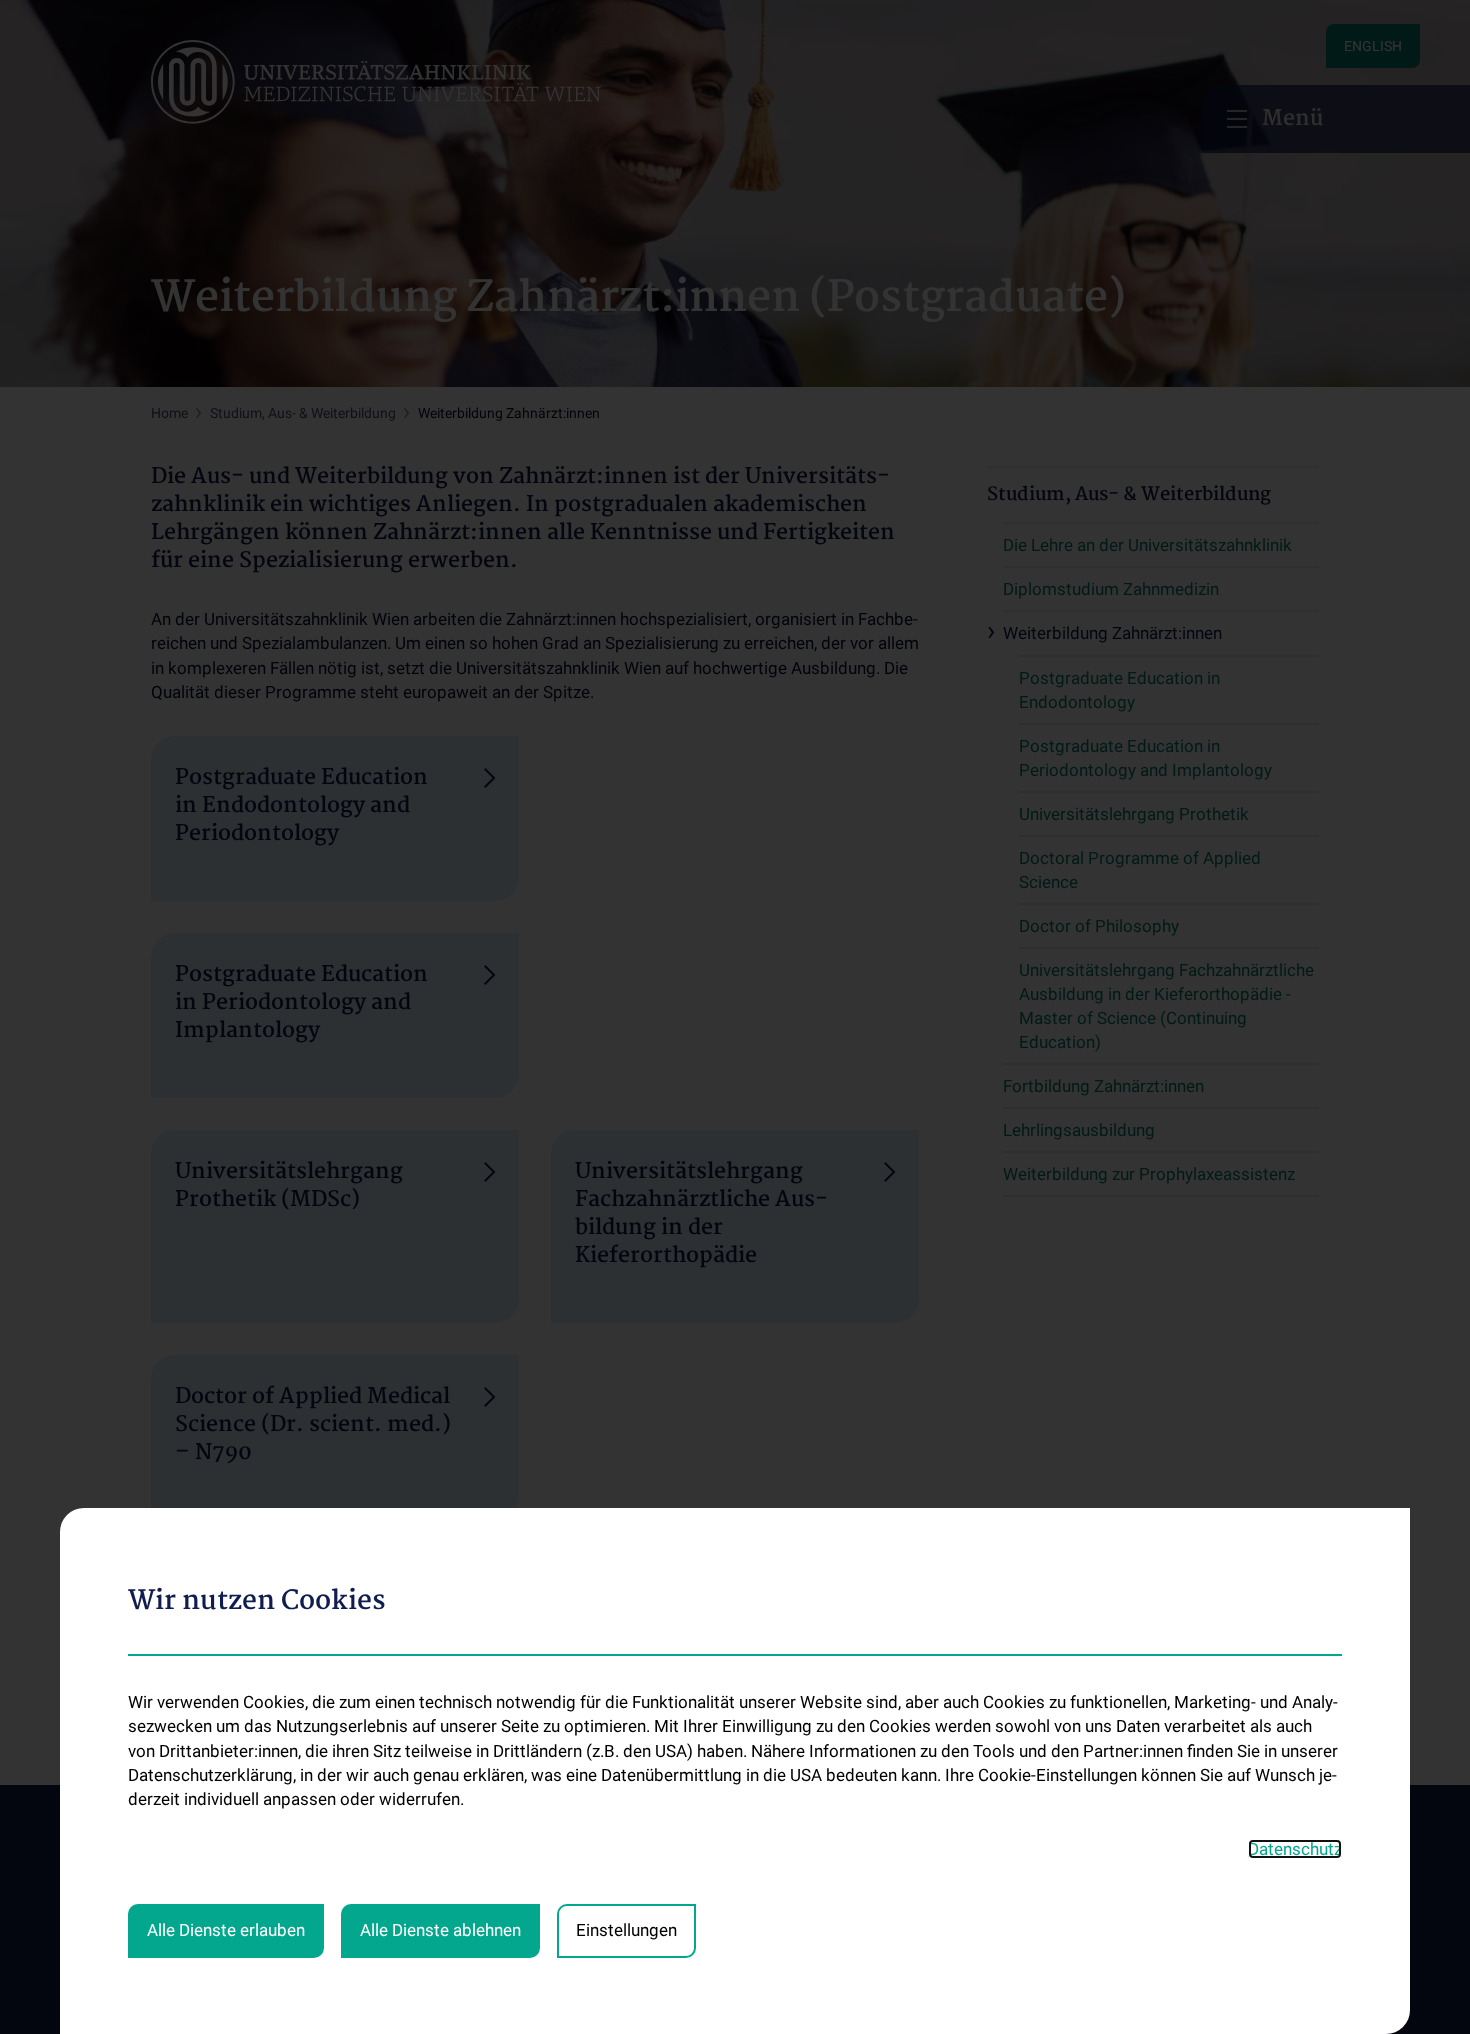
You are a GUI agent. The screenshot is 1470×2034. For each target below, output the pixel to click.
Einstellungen (626, 1930)
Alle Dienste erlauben (226, 1930)
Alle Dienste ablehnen (440, 1930)
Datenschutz (1295, 1849)
